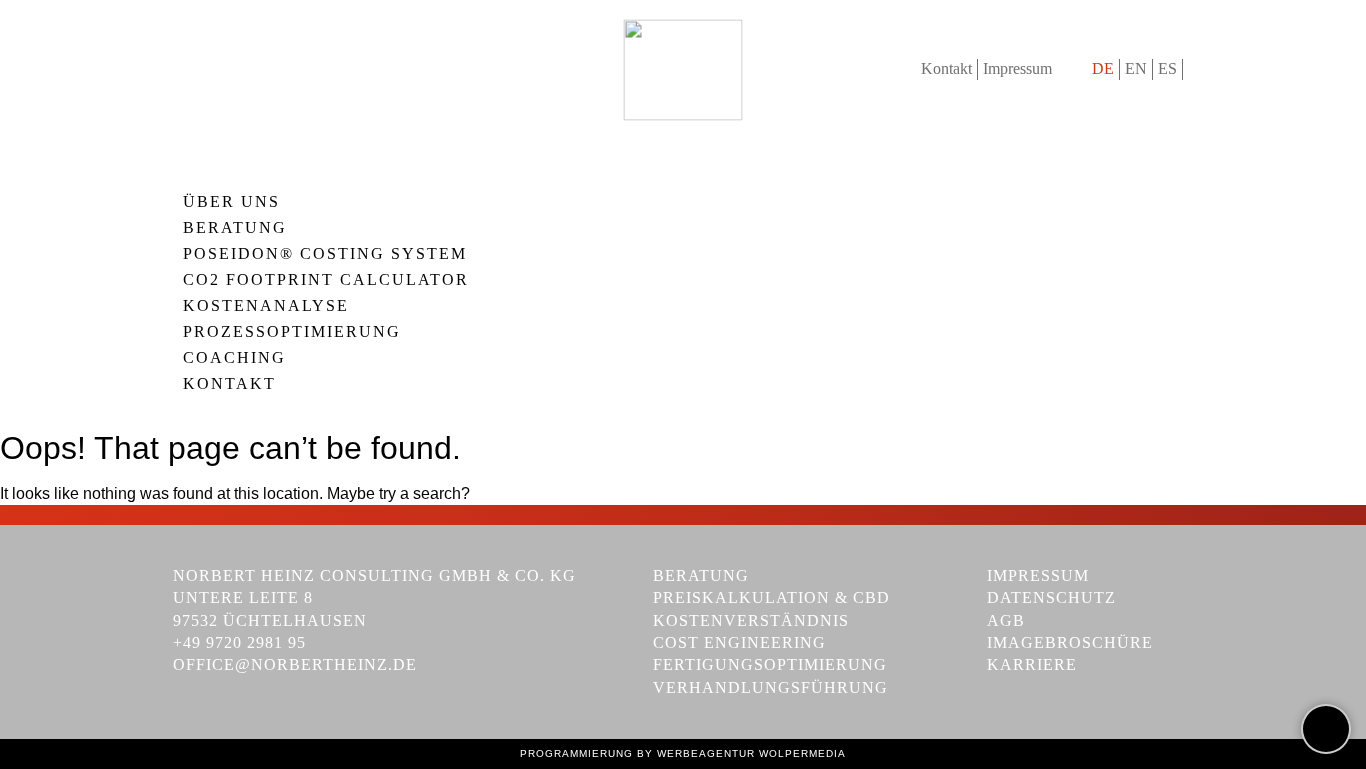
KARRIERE (1032, 664)
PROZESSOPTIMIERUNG (292, 332)
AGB (1006, 620)
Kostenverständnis (751, 620)
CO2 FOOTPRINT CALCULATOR (326, 280)
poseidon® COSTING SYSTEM (325, 254)
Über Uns (231, 202)
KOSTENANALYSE (266, 306)
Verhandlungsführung (770, 687)
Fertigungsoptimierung (770, 664)
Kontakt (946, 68)
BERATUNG (235, 228)
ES (1167, 68)
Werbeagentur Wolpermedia (751, 753)
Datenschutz (1051, 597)
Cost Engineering (739, 642)
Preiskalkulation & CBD (771, 597)
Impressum (1017, 68)
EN (1136, 68)
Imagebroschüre (1070, 642)
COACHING (234, 358)
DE (1103, 68)
